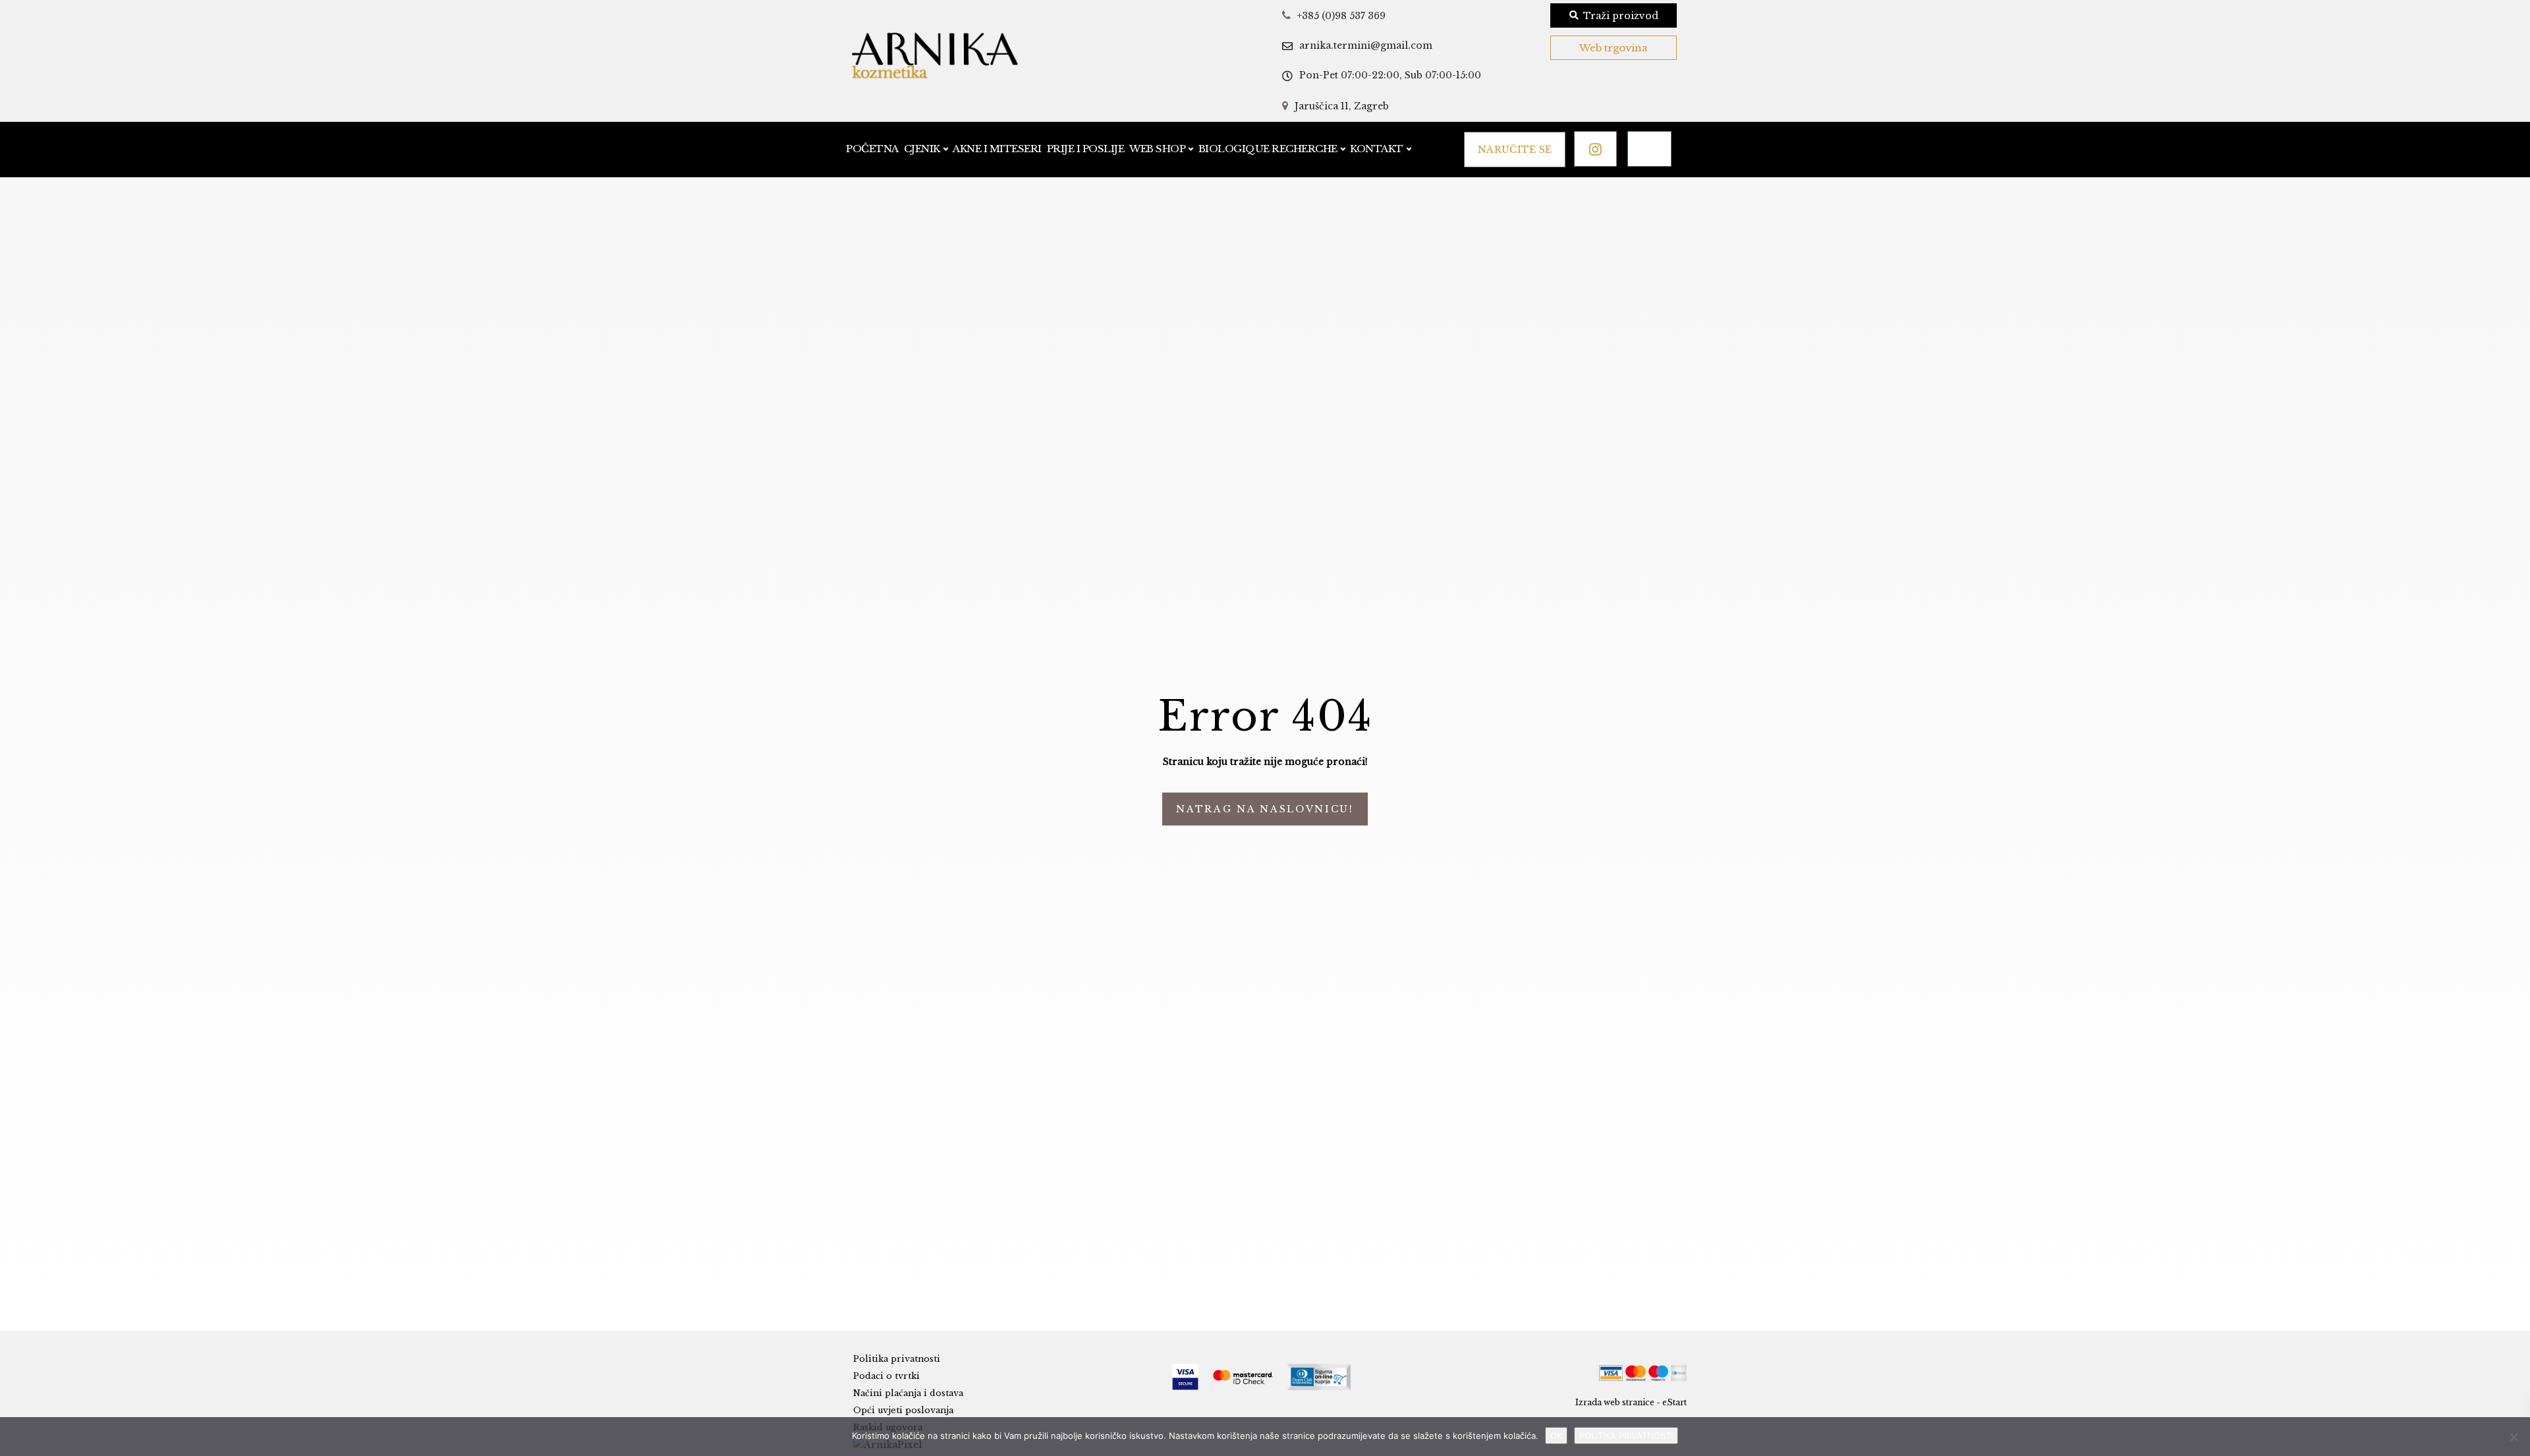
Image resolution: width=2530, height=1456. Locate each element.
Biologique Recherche (1268, 149)
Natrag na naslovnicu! (1265, 809)
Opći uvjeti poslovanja (903, 1410)
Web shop (1157, 149)
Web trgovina (1614, 48)
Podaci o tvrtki (886, 1376)
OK (1556, 1436)
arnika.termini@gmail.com (1366, 45)
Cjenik (922, 149)
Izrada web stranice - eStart (1631, 1402)
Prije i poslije (1086, 149)
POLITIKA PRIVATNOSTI (1626, 1436)
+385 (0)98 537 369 (1341, 16)
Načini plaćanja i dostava (908, 1393)
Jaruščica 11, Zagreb (1342, 106)
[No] (2514, 1437)
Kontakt (1377, 149)
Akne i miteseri (997, 149)
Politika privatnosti (897, 1359)
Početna (872, 149)
